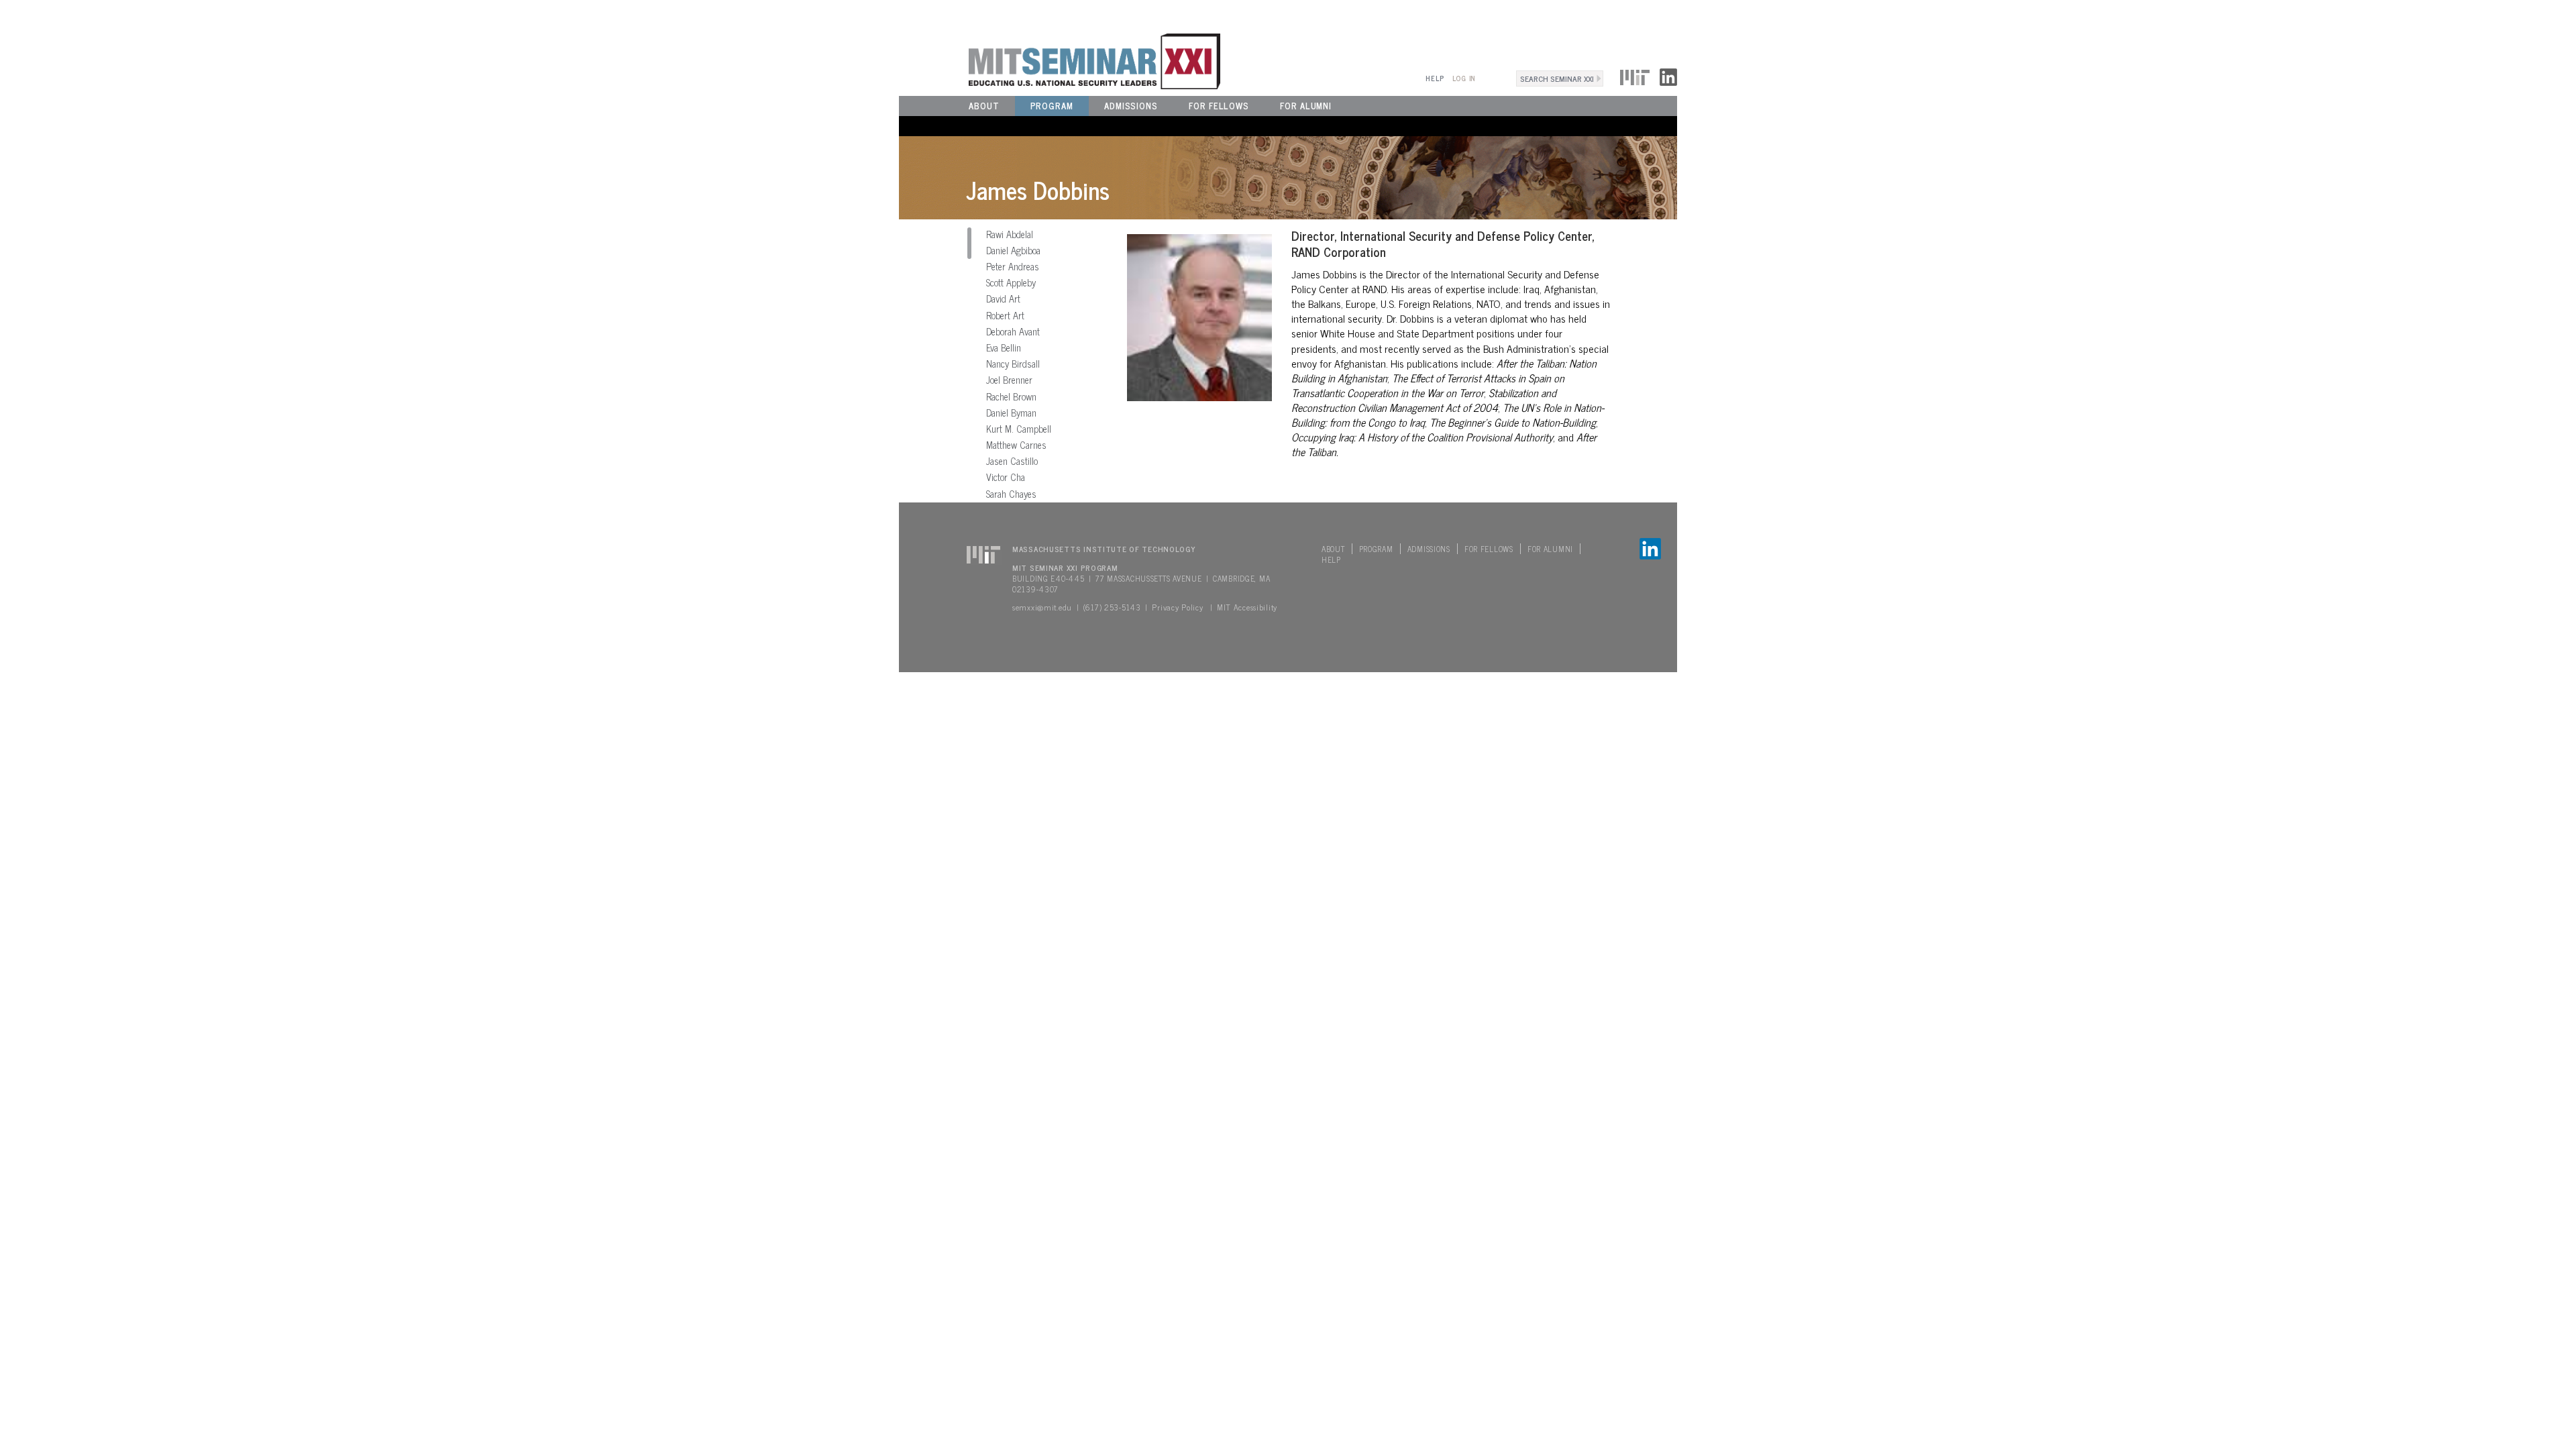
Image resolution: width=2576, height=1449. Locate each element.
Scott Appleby (1011, 282)
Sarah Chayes (1011, 494)
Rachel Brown (1011, 396)
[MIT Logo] (1635, 75)
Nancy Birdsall (1013, 364)
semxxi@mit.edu (1042, 607)
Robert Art (1005, 315)
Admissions (1131, 106)
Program (1052, 106)
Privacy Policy (1177, 607)
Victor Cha (1006, 477)
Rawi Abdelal (1010, 234)
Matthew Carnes (1016, 445)
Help (1435, 78)
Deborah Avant (1013, 331)
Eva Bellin (1004, 347)
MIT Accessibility (1247, 607)
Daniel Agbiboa (1013, 250)
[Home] (1060, 60)
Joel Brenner (1009, 380)
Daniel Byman (1011, 413)
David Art (1003, 299)
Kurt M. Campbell (1019, 429)
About (984, 106)
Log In (1464, 78)
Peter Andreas (1013, 266)
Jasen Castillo (1012, 461)
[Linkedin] (1668, 75)
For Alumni (1306, 106)
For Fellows (1219, 106)
